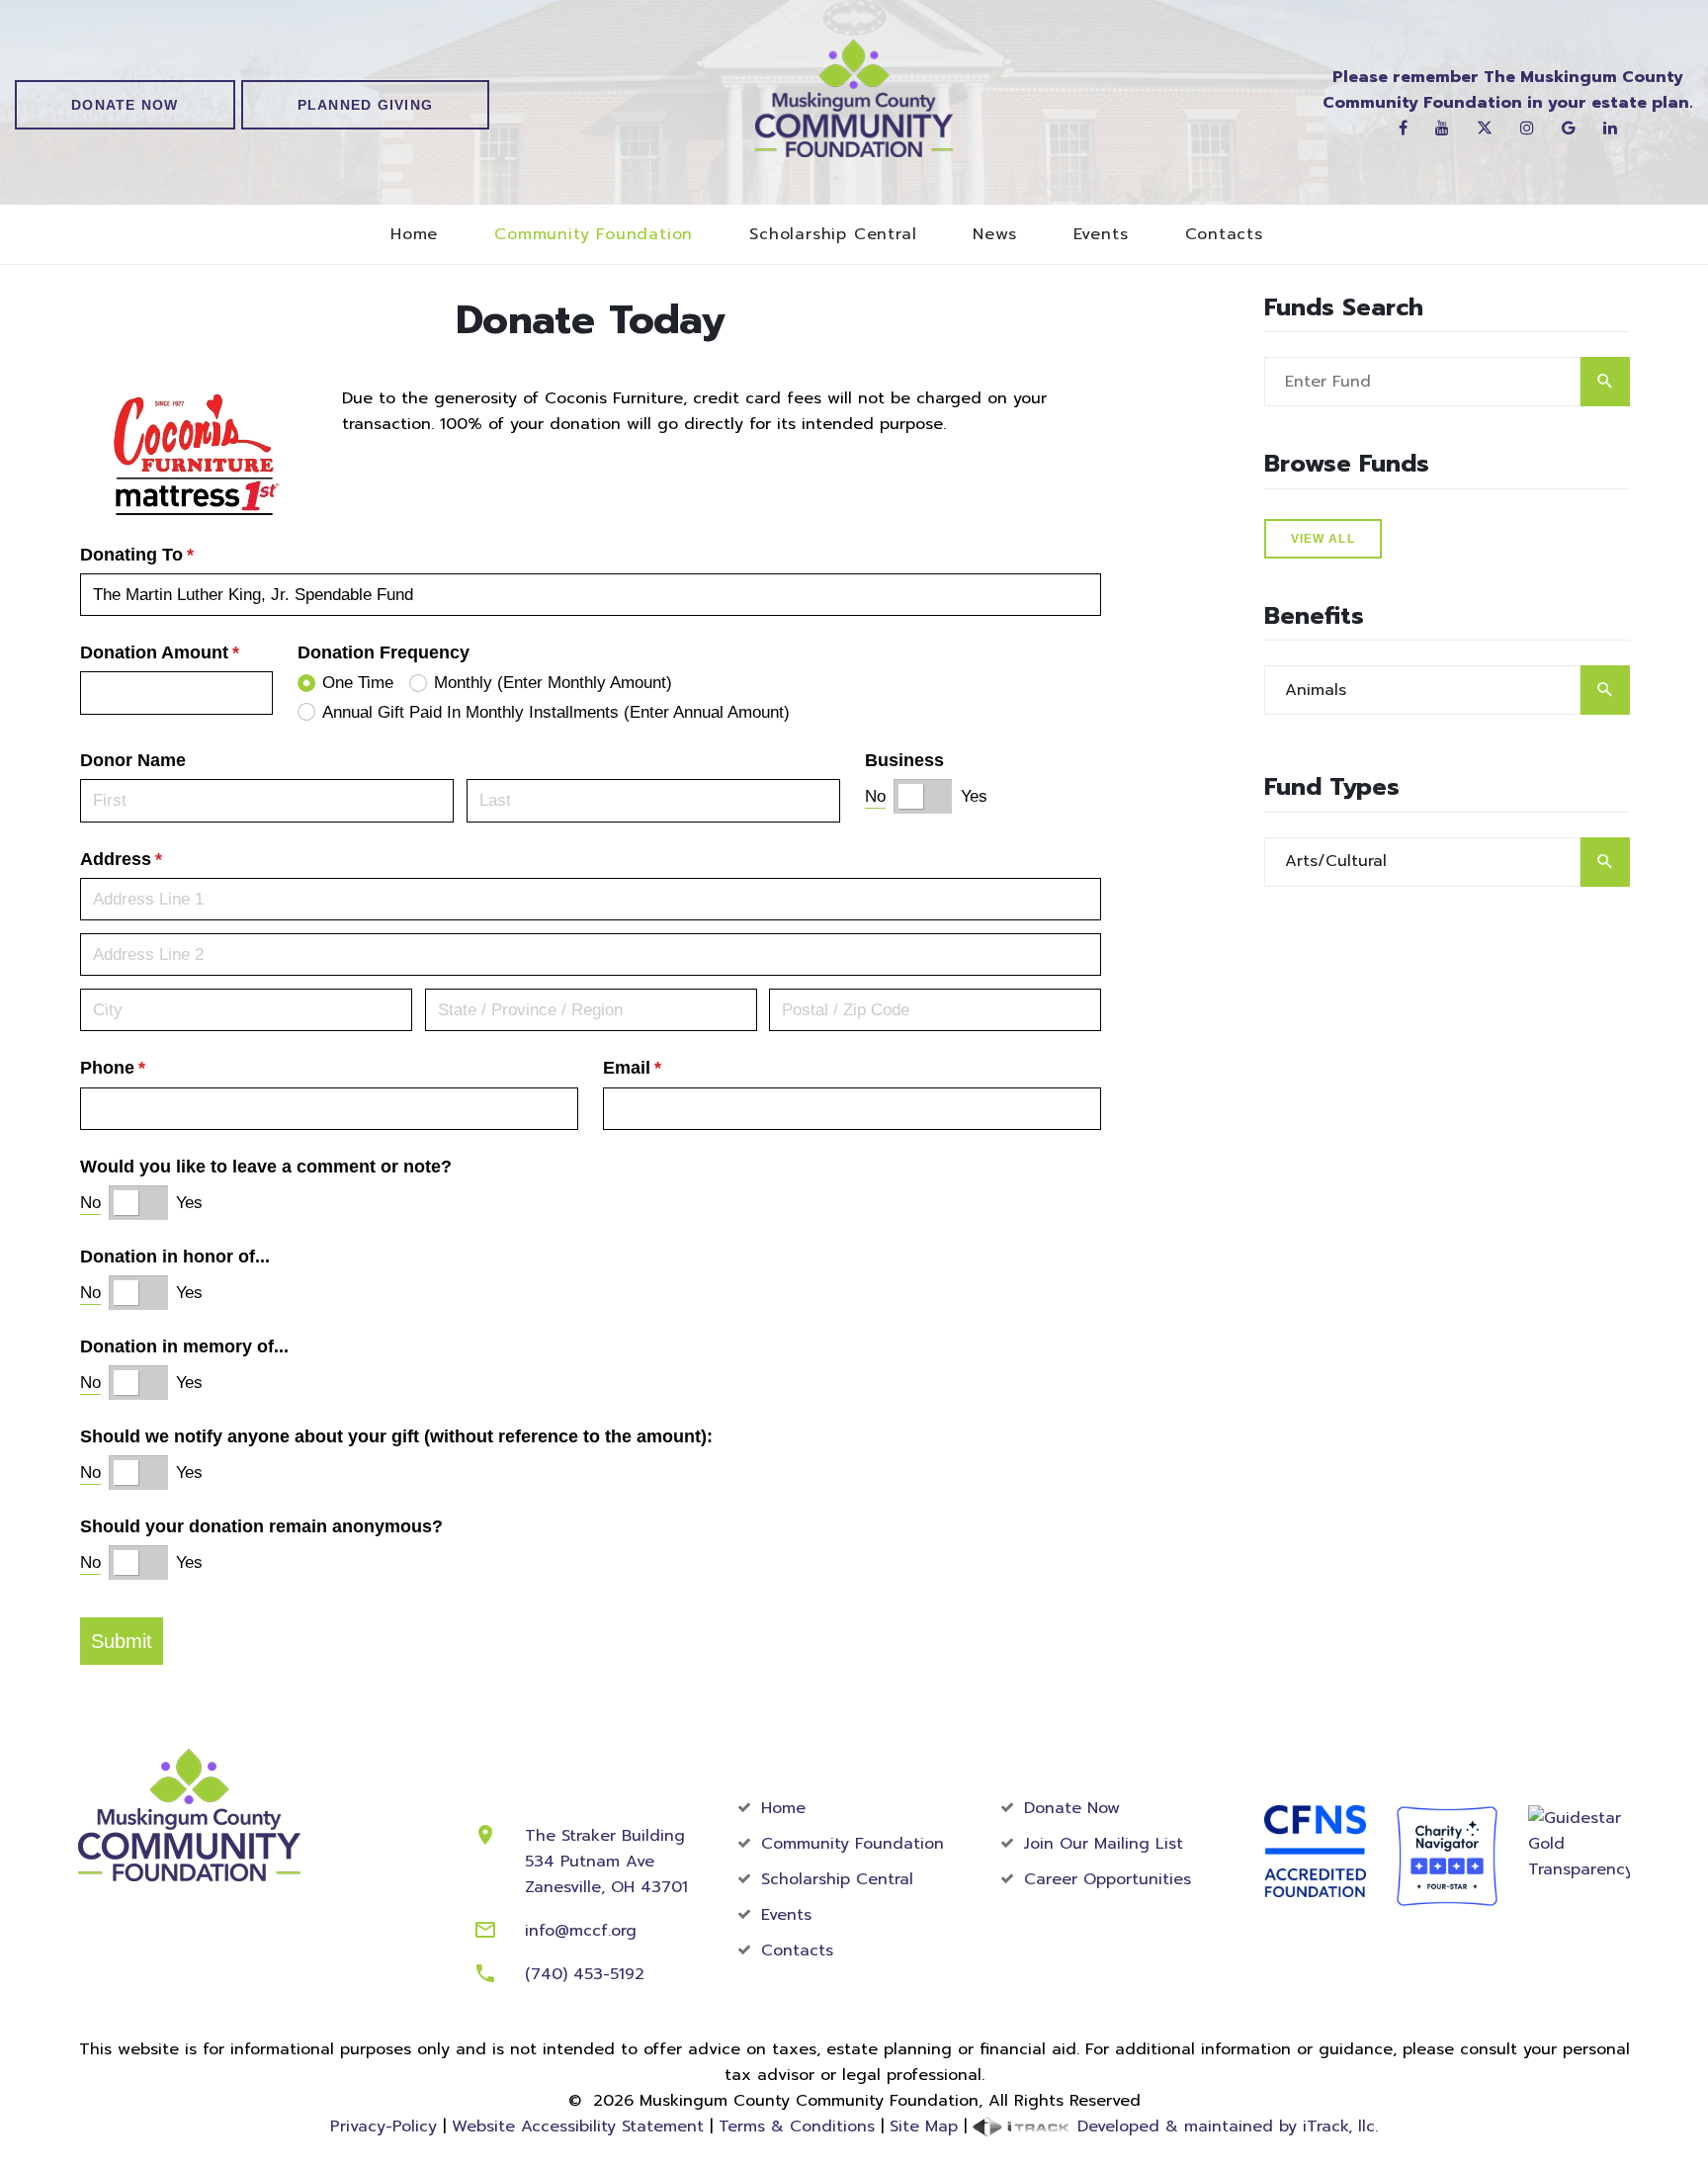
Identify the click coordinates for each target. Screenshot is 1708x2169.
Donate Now (125, 105)
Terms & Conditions (797, 2126)
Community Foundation (594, 235)
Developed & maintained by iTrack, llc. (1225, 2126)
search (1605, 382)
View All (1323, 539)
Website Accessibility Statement (578, 2126)
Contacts (1224, 235)
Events (1101, 235)
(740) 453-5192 (585, 1974)
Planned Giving (366, 105)
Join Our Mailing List (1104, 1844)
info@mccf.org (581, 1931)
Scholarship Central (833, 235)
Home (414, 235)
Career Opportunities (1108, 1879)
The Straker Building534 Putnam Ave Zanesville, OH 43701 (606, 1862)
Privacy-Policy (384, 2126)
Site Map (924, 2126)
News (994, 235)
